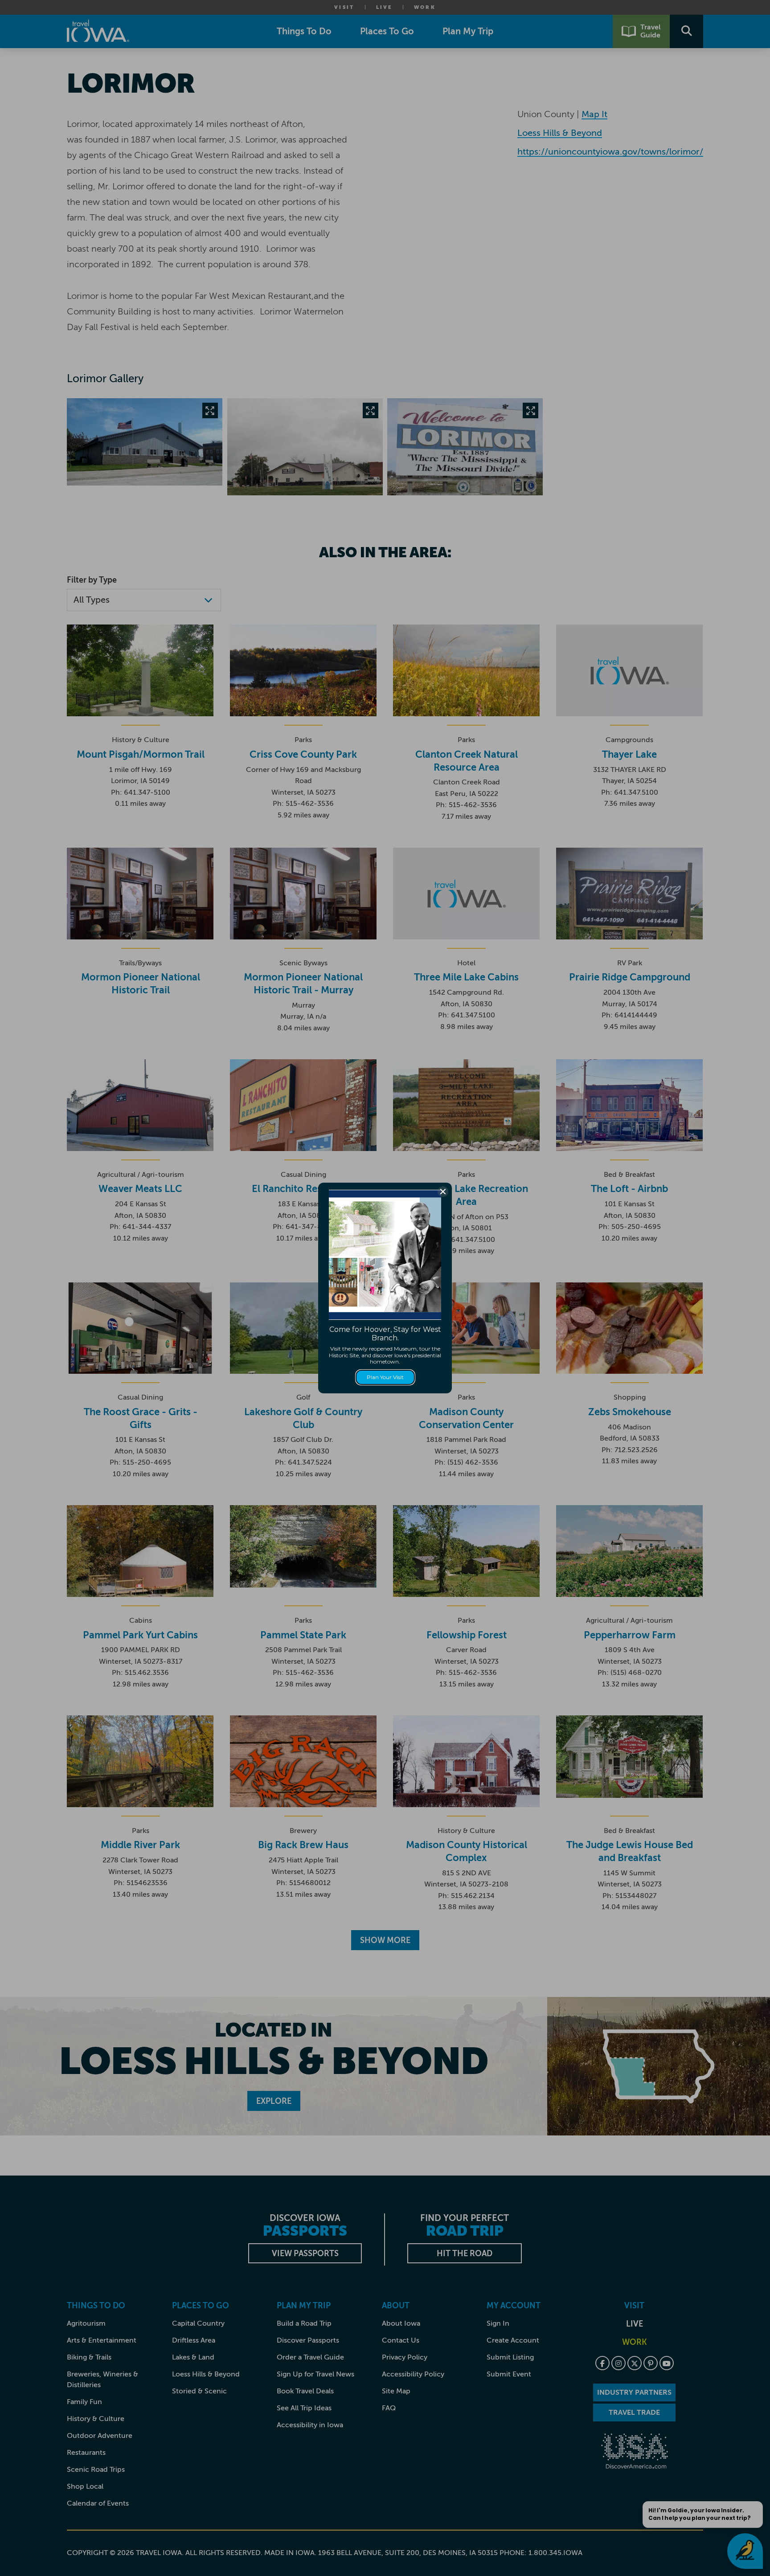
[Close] (443, 1192)
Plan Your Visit (385, 1377)
